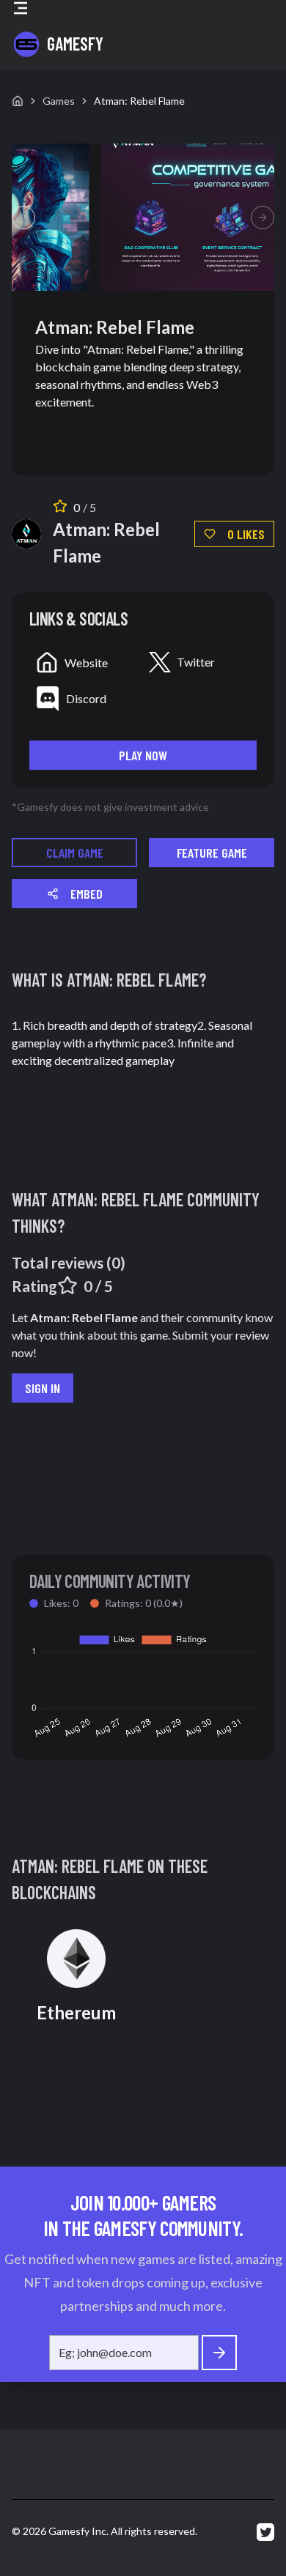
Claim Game (75, 853)
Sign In (43, 1388)
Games (59, 101)
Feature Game (212, 853)
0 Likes (246, 534)
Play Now (143, 755)
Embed (87, 894)
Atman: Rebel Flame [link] (139, 101)
